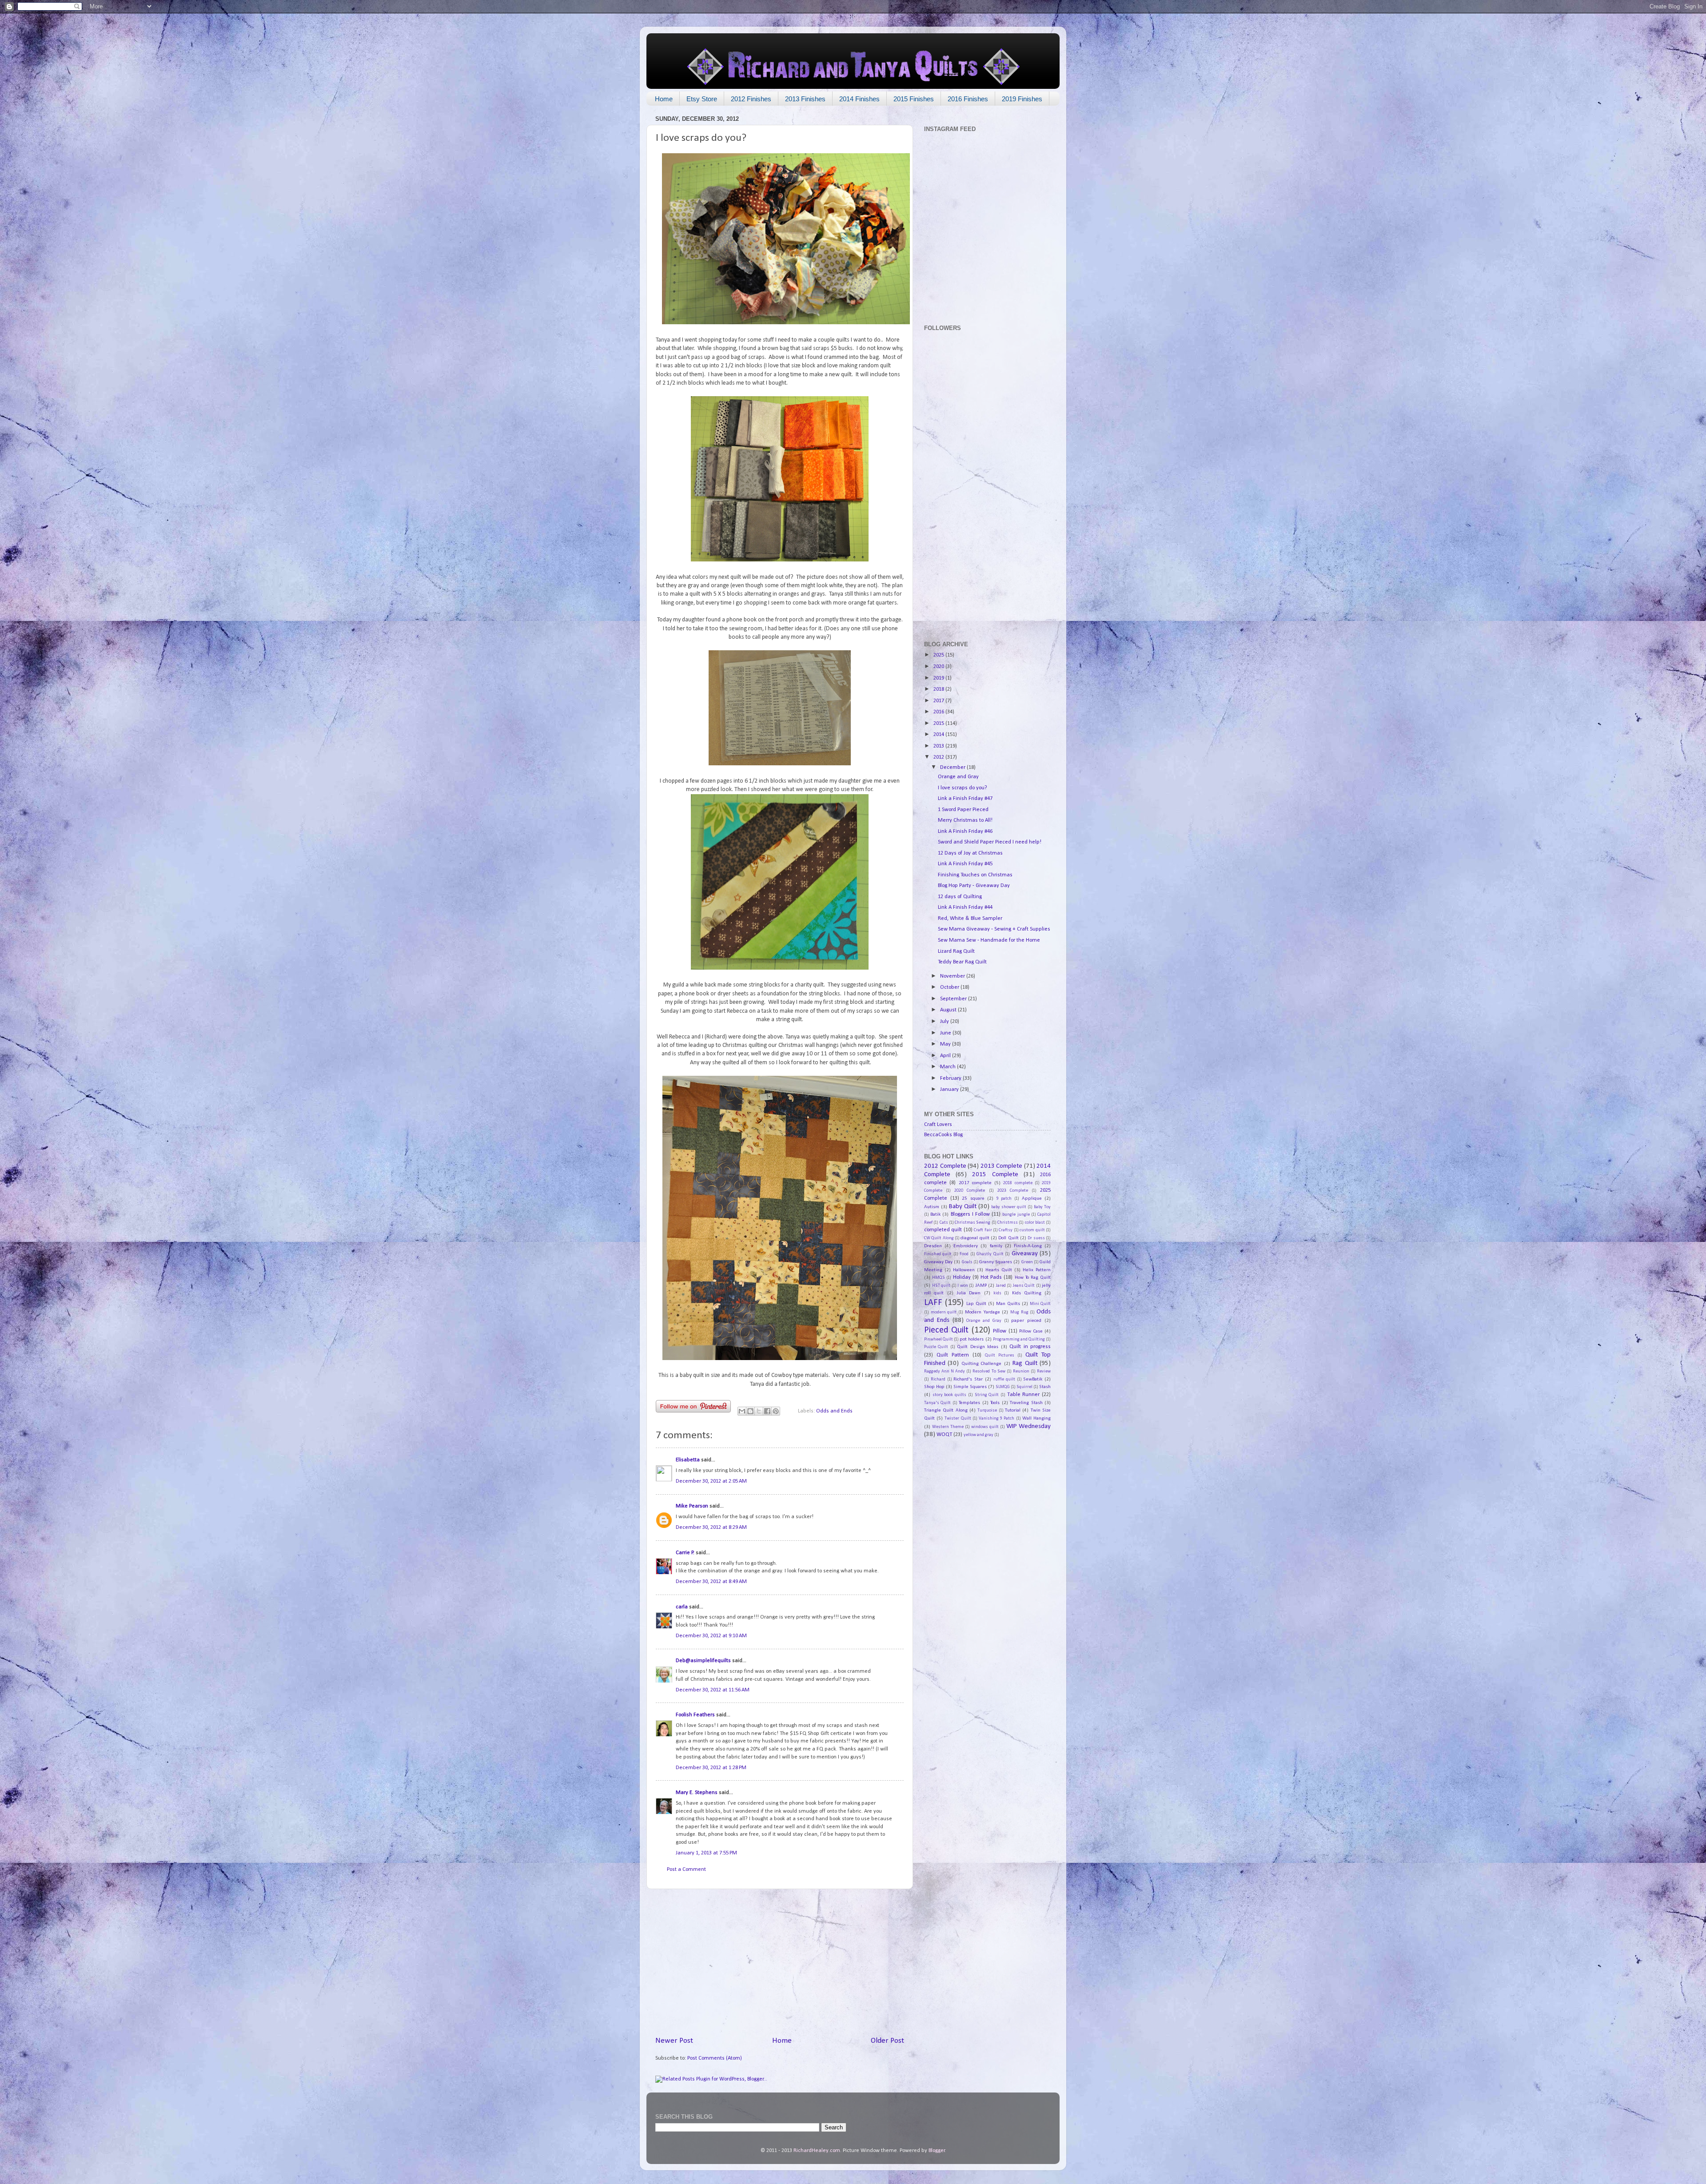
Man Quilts (1008, 1304)
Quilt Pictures (1000, 1355)
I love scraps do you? (963, 788)
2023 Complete (1013, 1191)
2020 (939, 667)
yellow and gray (979, 1435)
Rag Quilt (1025, 1363)
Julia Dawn (969, 1293)
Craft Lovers (938, 1125)
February (951, 1078)
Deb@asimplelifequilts (703, 1661)
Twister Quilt (958, 1418)
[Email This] (742, 1411)
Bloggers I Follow (970, 1214)
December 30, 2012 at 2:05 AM (711, 1481)
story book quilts (949, 1395)
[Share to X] (759, 1411)
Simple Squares (970, 1387)
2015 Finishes (914, 99)
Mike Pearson (692, 1506)
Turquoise (987, 1410)
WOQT (944, 1435)
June (946, 1033)
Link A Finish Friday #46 (965, 831)
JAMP (981, 1285)
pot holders (972, 1339)
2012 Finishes (751, 99)
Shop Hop (934, 1387)
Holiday (962, 1277)
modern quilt (944, 1312)
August (949, 1010)
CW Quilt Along (939, 1238)
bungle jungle (1016, 1215)
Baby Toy (1042, 1207)
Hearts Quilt (999, 1270)
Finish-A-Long (1028, 1246)
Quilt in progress (1030, 1347)
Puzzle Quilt (936, 1347)
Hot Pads (991, 1277)
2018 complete (1018, 1183)
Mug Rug (1019, 1312)
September (954, 999)
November (953, 976)
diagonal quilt (975, 1238)
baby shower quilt (1009, 1207)
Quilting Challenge (981, 1364)
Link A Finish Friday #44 (965, 907)
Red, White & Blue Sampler (970, 919)
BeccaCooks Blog (943, 1135)
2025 (939, 655)
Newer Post (674, 2041)
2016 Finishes (968, 99)
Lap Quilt (976, 1304)
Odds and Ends (834, 1411)
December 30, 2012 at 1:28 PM (711, 1768)
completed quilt (943, 1230)
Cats (944, 1223)
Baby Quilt (963, 1207)
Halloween (964, 1270)
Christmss (1008, 1223)
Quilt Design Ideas (978, 1347)
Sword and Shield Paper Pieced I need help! (990, 842)
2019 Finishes (1022, 99)
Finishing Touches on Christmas (975, 875)
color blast (1035, 1223)
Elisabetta (688, 1460)
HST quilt (941, 1286)
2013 (939, 746)
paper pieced (1026, 1321)
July (945, 1022)
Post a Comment (686, 1870)
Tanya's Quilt (937, 1403)
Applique (1032, 1198)
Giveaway (1025, 1254)
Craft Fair (983, 1230)
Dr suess (1036, 1238)
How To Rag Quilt (1033, 1277)
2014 (939, 735)
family (996, 1246)
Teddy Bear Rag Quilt (962, 962)
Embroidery (966, 1246)
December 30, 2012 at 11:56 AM (713, 1690)
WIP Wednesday (1028, 1426)
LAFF (933, 1303)
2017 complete (975, 1183)
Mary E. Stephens (697, 1793)
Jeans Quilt (1024, 1286)
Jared (1001, 1286)
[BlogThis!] (750, 1411)
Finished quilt (938, 1254)
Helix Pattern (1037, 1270)
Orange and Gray (958, 777)
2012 (939, 757)
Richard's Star (968, 1379)
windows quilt (985, 1427)
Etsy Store (702, 99)
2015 (939, 724)
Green (1027, 1262)
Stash (1045, 1387)
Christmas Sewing (973, 1223)
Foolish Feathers (695, 1715)
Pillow (1000, 1331)
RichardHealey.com (817, 2151)
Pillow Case (1031, 1331)
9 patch (1004, 1199)
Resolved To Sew (989, 1371)
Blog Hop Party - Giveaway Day (974, 886)
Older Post (887, 2041)
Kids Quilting (1027, 1293)
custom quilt (1032, 1230)
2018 (939, 689)
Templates (969, 1403)
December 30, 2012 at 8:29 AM (711, 1528)
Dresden (933, 1246)
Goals (967, 1262)
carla (682, 1607)
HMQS (939, 1278)
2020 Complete (970, 1191)
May (946, 1044)
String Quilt (987, 1395)
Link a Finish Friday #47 (965, 799)
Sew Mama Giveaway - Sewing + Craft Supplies (994, 929)
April (946, 1056)
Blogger (937, 2151)
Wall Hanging (1036, 1418)
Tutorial (1013, 1410)
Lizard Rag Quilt (956, 951)
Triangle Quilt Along (946, 1410)
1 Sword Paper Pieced (963, 810)
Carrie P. (685, 1553)
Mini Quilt (1040, 1304)
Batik (935, 1214)
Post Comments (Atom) (715, 2058)
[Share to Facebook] (767, 1411)
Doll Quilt (1008, 1238)
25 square (973, 1198)
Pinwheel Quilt (939, 1339)
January (950, 1090)
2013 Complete (1002, 1166)
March (949, 1067)
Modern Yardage (983, 1312)
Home (664, 99)
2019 (939, 678)
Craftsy (1006, 1230)
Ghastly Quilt (990, 1254)
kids (997, 1293)
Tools (995, 1403)
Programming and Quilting (1019, 1339)
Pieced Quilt (946, 1330)
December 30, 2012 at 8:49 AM (711, 1582)
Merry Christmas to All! (965, 820)
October (950, 987)
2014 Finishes (859, 99)
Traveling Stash (1026, 1403)
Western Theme (948, 1427)
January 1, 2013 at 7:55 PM (706, 1853)
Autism (932, 1207)
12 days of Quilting (960, 897)
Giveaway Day (938, 1262)
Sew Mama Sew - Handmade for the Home (989, 940)
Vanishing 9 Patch (996, 1418)
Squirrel (1024, 1387)
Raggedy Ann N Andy (945, 1371)
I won (963, 1286)
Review (1044, 1371)
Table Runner (1024, 1395)
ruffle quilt (1004, 1379)
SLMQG (1003, 1387)
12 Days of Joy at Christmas (970, 853)
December (953, 768)
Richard (938, 1379)
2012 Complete (945, 1166)
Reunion (1021, 1371)
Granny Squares (996, 1262)
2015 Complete (995, 1175)
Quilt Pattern (953, 1355)
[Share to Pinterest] (776, 1411)
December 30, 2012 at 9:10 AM (711, 1636)
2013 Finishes (805, 99)
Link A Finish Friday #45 (965, 864)
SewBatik (1033, 1379)
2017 (939, 701)
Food (964, 1254)
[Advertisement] (780, 1962)
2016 (939, 712)
